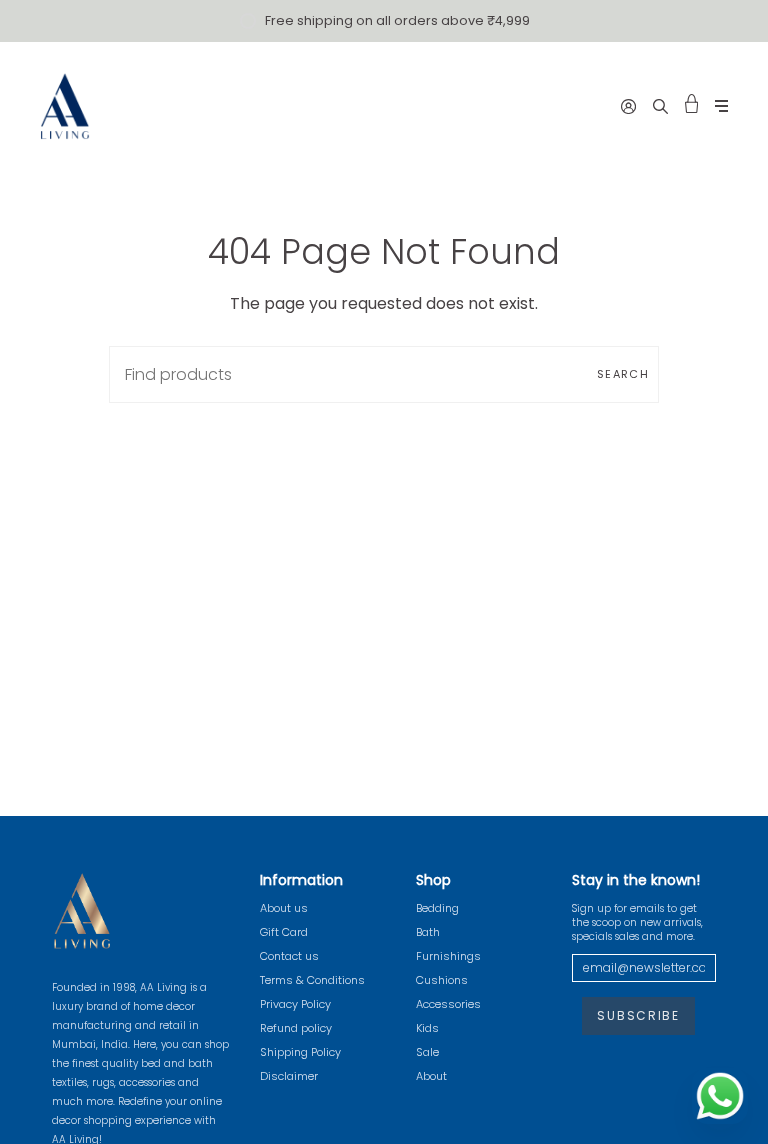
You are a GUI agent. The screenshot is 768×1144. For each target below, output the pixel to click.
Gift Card (284, 932)
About (431, 1076)
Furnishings (448, 956)
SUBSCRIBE (638, 1015)
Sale (427, 1052)
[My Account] (628, 106)
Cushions (442, 980)
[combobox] (384, 374)
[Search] (660, 106)
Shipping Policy (300, 1052)
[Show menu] (721, 106)
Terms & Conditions (312, 980)
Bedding (437, 908)
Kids (427, 1028)
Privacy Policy (295, 1004)
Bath (428, 932)
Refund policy (296, 1028)
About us (284, 908)
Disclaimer (289, 1076)
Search (623, 374)
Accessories (448, 1004)
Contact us (289, 956)
